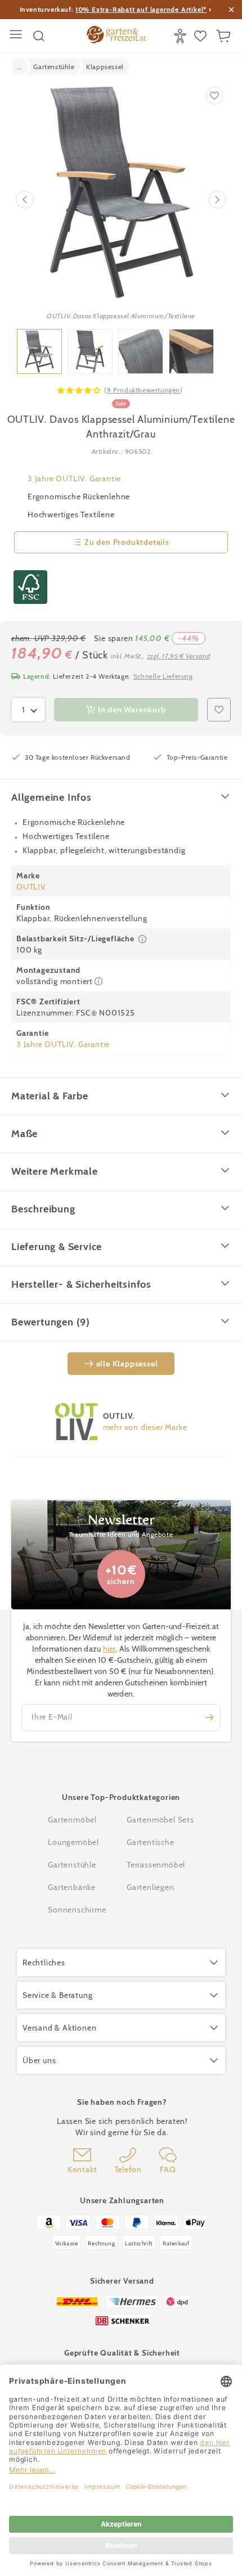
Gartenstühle (72, 1865)
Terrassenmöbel (156, 1865)
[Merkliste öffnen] (202, 36)
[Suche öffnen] (39, 36)
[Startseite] (116, 36)
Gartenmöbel (72, 1820)
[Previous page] (25, 200)
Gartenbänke (72, 1887)
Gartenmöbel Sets (160, 1820)
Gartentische (151, 1842)
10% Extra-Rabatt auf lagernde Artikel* (141, 9)
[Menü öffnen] (17, 36)
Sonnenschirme (77, 1910)
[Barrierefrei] (181, 36)
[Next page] (217, 200)
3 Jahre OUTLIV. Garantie (74, 479)
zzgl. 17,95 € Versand (179, 656)
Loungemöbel (73, 1842)
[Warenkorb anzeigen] (225, 36)
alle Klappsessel (127, 1364)
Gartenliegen (151, 1887)
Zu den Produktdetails (127, 542)
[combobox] (28, 710)
